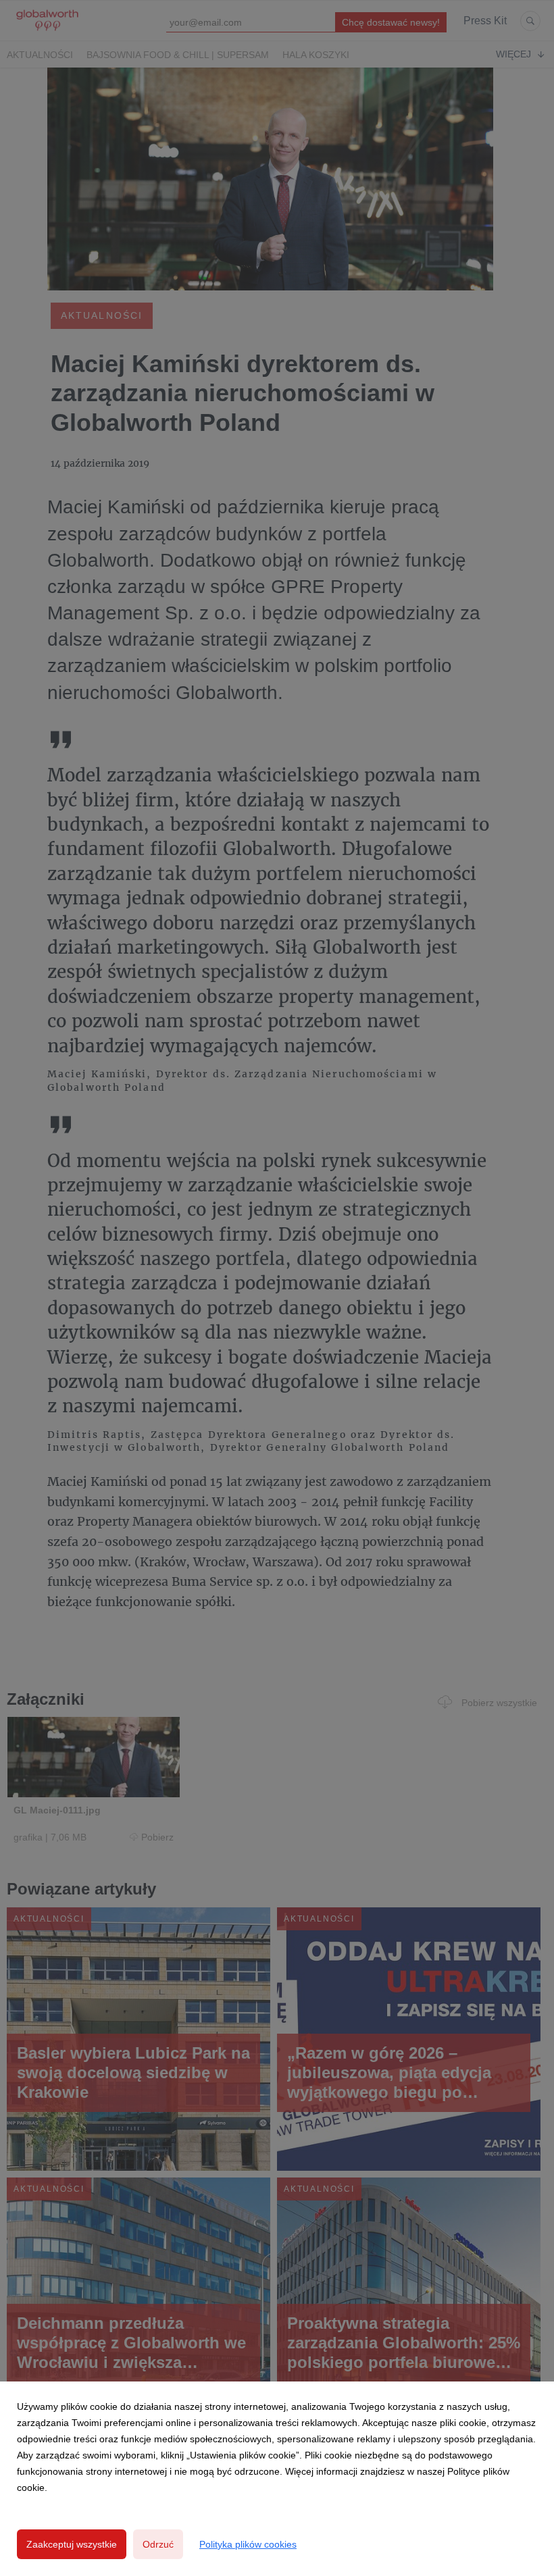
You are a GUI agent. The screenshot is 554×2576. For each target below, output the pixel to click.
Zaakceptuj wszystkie (72, 2544)
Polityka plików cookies (248, 2544)
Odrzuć (158, 2544)
